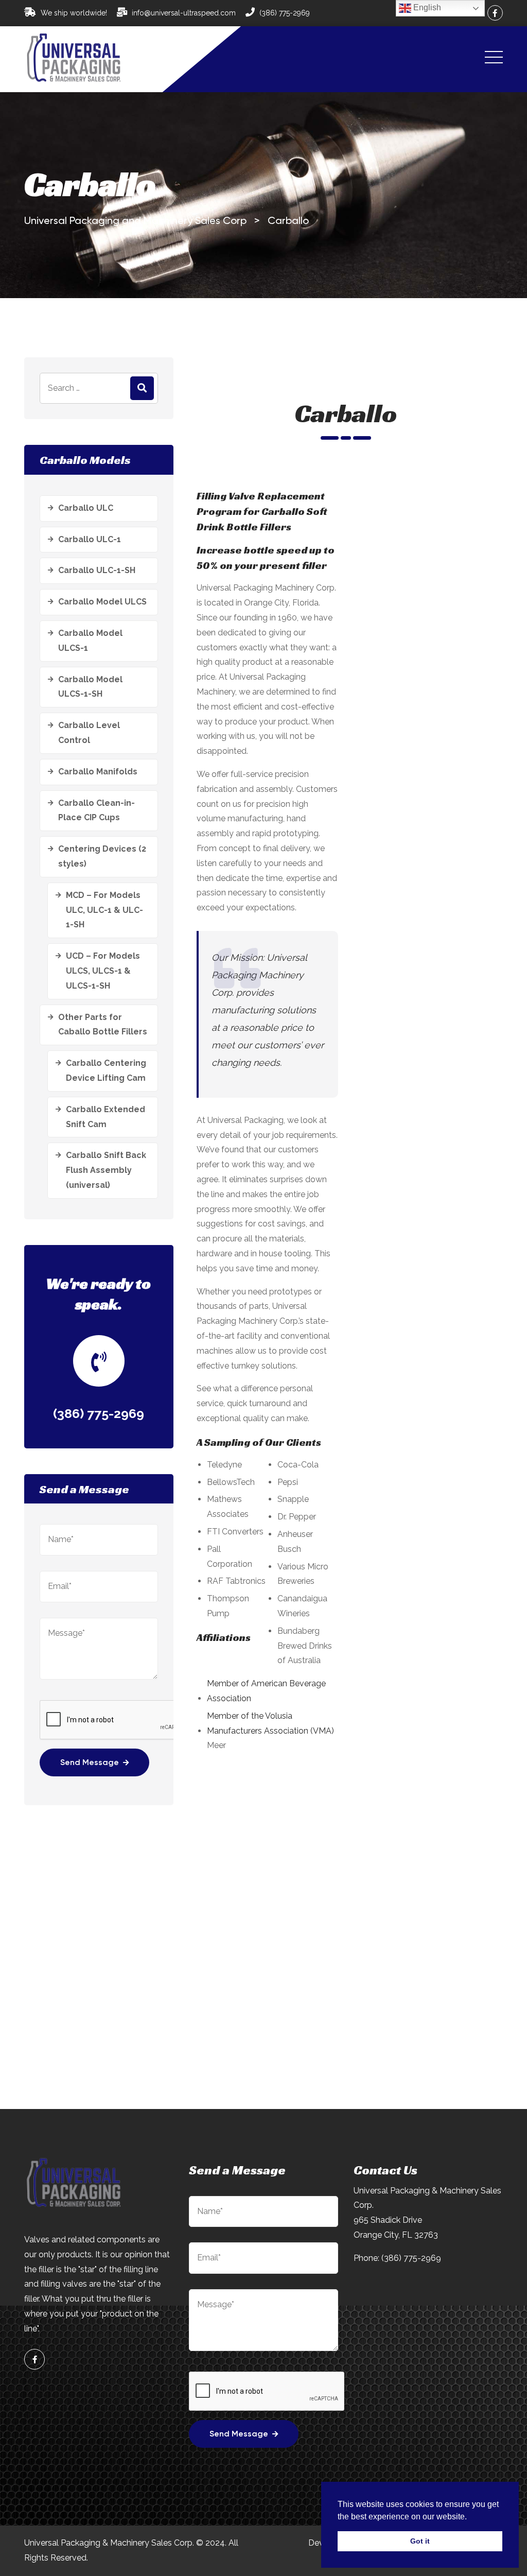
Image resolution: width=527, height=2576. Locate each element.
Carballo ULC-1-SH (97, 570)
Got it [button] (420, 2541)
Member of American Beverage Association (266, 1691)
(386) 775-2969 (285, 13)
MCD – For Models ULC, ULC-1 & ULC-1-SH (104, 910)
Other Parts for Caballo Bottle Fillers (103, 1025)
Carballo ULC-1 (90, 539)
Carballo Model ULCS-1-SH (90, 687)
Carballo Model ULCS (102, 602)
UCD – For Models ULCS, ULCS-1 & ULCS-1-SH (103, 971)
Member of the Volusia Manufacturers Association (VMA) (270, 1723)
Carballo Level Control (89, 733)
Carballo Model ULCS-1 (90, 641)
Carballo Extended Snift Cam (106, 1117)
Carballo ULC (86, 508)
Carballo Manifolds (98, 772)
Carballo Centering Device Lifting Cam (106, 1070)
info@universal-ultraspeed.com (184, 13)
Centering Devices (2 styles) (102, 856)
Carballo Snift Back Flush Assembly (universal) (106, 1170)
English (426, 7)
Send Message (90, 1763)
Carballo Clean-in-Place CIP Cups (96, 810)
